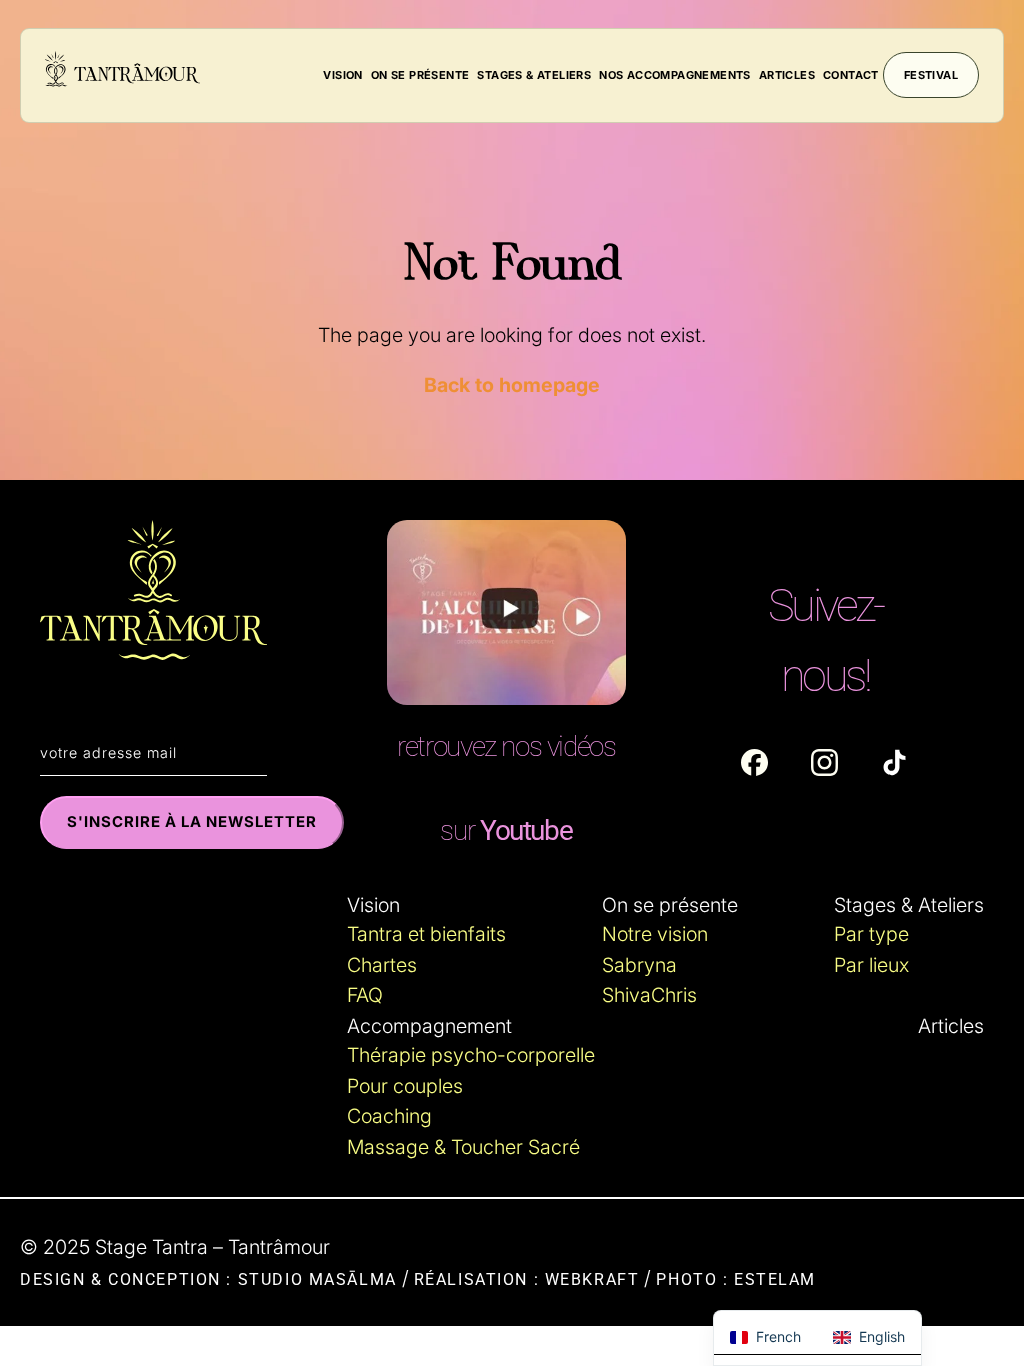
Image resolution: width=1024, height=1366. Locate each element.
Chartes (382, 965)
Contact (851, 75)
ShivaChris (649, 995)
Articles (787, 75)
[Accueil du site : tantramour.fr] (122, 72)
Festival (931, 75)
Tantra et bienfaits (426, 934)
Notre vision (655, 934)
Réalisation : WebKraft (527, 1279)
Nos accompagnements (675, 75)
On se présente (420, 75)
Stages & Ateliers (534, 75)
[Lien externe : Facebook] (754, 762)
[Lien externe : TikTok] (894, 762)
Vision (342, 75)
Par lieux (871, 965)
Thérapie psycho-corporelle (471, 1055)
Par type (871, 934)
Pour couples (405, 1086)
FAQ (365, 995)
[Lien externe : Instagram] (824, 762)
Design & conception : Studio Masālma (208, 1279)
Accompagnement (429, 1026)
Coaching (389, 1116)
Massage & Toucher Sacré (463, 1147)
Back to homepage (512, 385)
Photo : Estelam (736, 1279)
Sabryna (639, 965)
